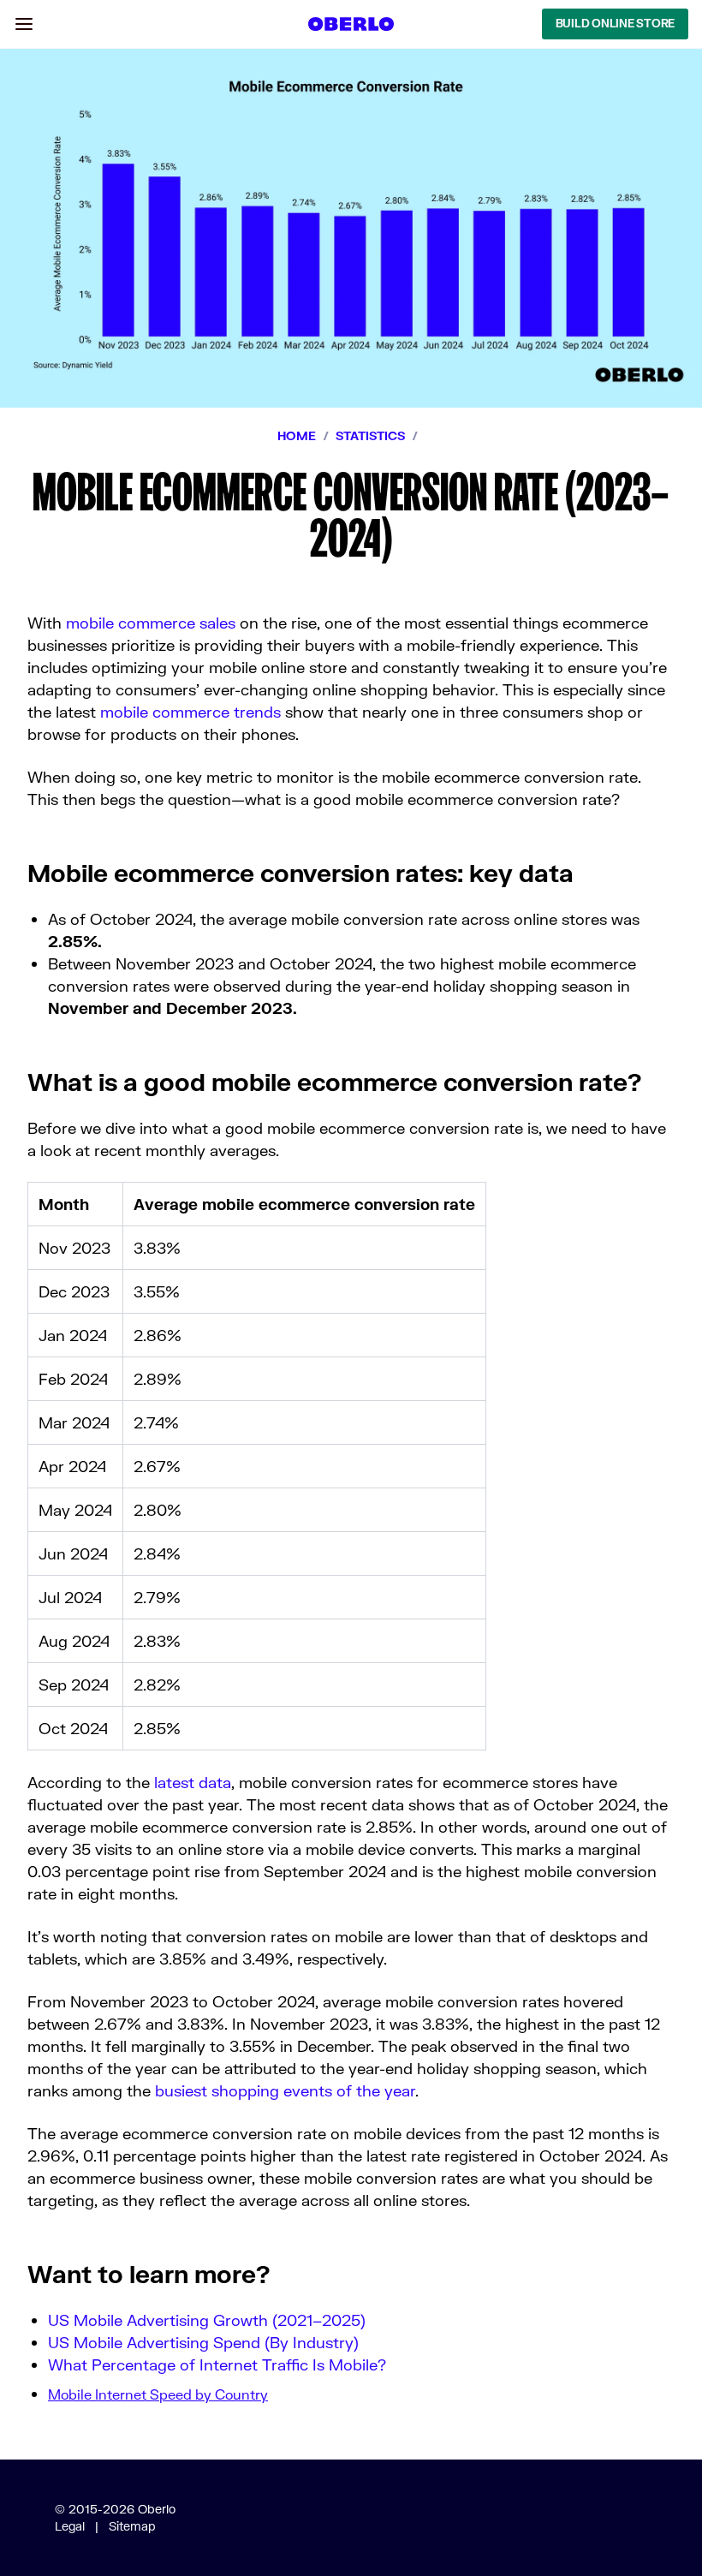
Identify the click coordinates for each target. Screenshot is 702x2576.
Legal (70, 2526)
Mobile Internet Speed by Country (158, 2394)
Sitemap (132, 2526)
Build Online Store (615, 23)
